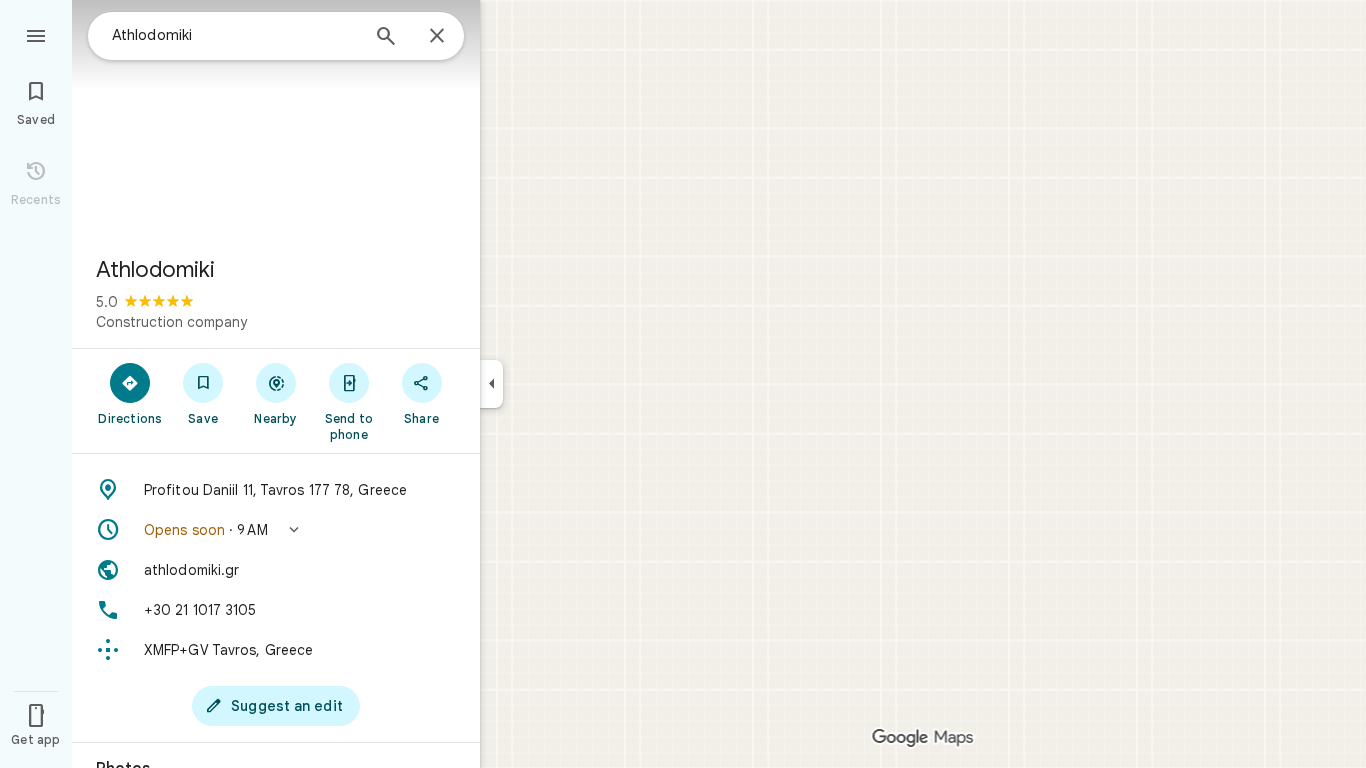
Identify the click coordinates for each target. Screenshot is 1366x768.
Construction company (171, 322)
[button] (276, 530)
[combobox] (235, 35)
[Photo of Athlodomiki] (276, 120)
